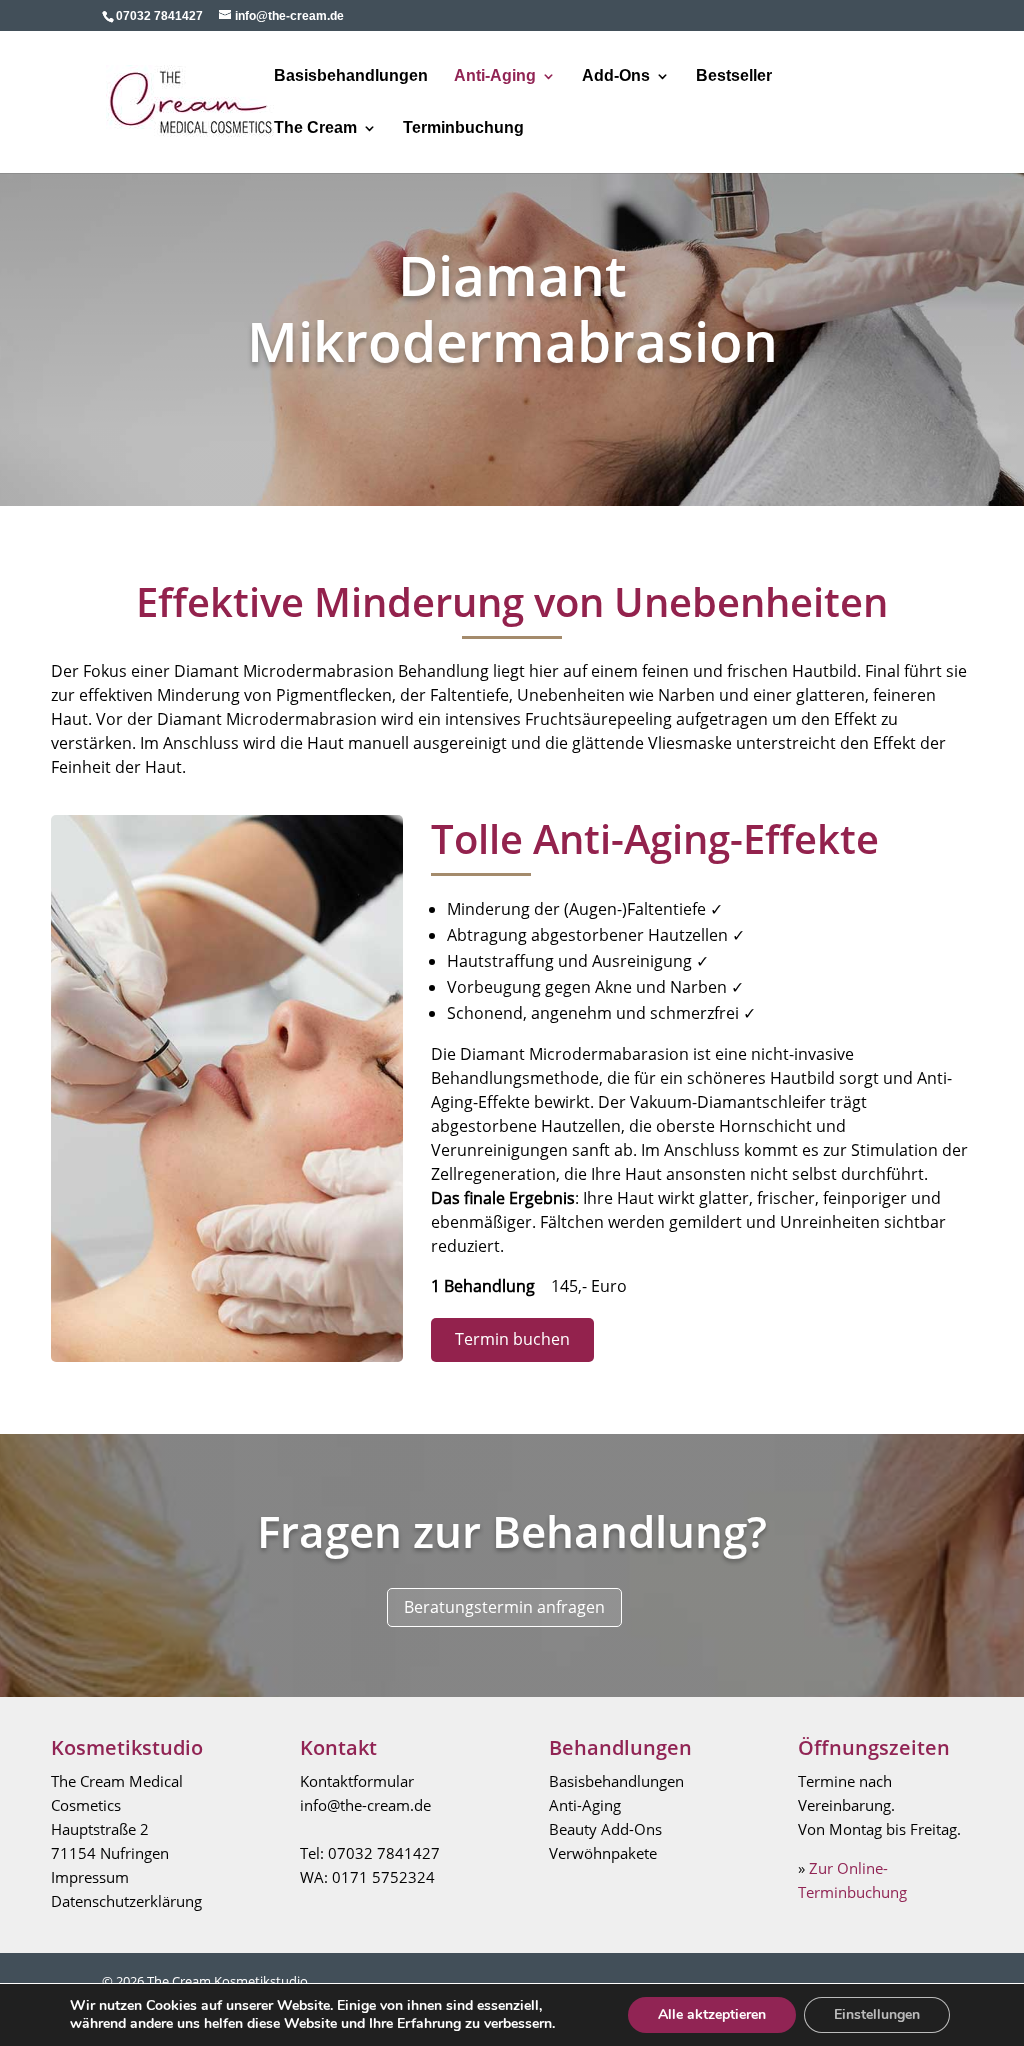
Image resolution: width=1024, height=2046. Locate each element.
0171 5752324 (383, 1877)
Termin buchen (512, 1339)
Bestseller (734, 76)
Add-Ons (616, 76)
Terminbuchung (463, 128)
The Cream (315, 128)
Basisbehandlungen (351, 76)
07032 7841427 (384, 1853)
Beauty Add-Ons (605, 1829)
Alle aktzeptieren (712, 2014)
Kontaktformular (357, 1781)
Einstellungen (877, 2014)
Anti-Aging (495, 76)
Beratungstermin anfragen (504, 1606)
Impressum (90, 1877)
